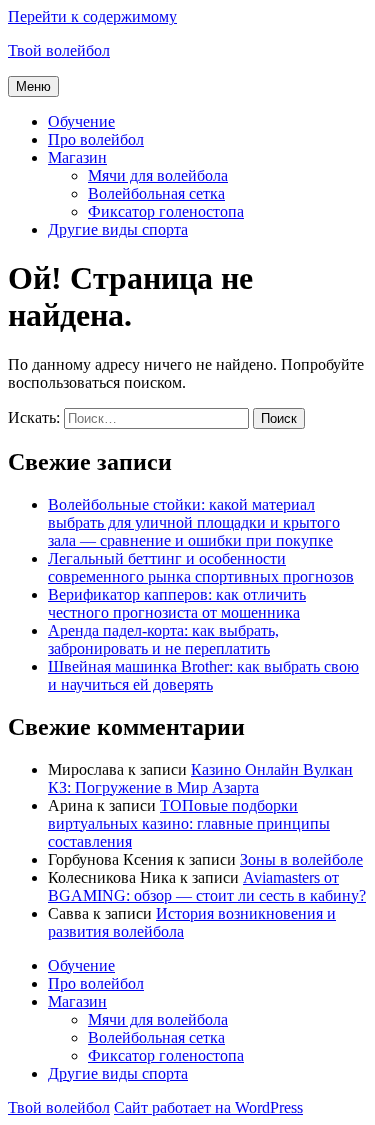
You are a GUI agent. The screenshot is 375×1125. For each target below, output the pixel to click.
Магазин (77, 157)
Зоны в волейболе (301, 859)
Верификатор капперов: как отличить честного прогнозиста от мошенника (177, 603)
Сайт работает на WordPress (208, 1107)
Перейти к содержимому (92, 16)
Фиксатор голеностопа (166, 211)
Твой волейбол (59, 50)
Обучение (81, 121)
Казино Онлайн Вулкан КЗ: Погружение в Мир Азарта (200, 778)
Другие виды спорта (118, 229)
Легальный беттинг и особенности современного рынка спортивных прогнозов (201, 567)
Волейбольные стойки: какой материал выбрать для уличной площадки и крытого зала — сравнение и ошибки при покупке (194, 522)
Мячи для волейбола (158, 175)
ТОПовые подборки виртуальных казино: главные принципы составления (189, 823)
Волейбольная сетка (156, 193)
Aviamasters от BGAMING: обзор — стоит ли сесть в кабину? (207, 886)
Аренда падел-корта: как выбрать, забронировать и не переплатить (163, 639)
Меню (33, 86)
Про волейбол (96, 139)
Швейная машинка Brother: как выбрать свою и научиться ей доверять (203, 675)
